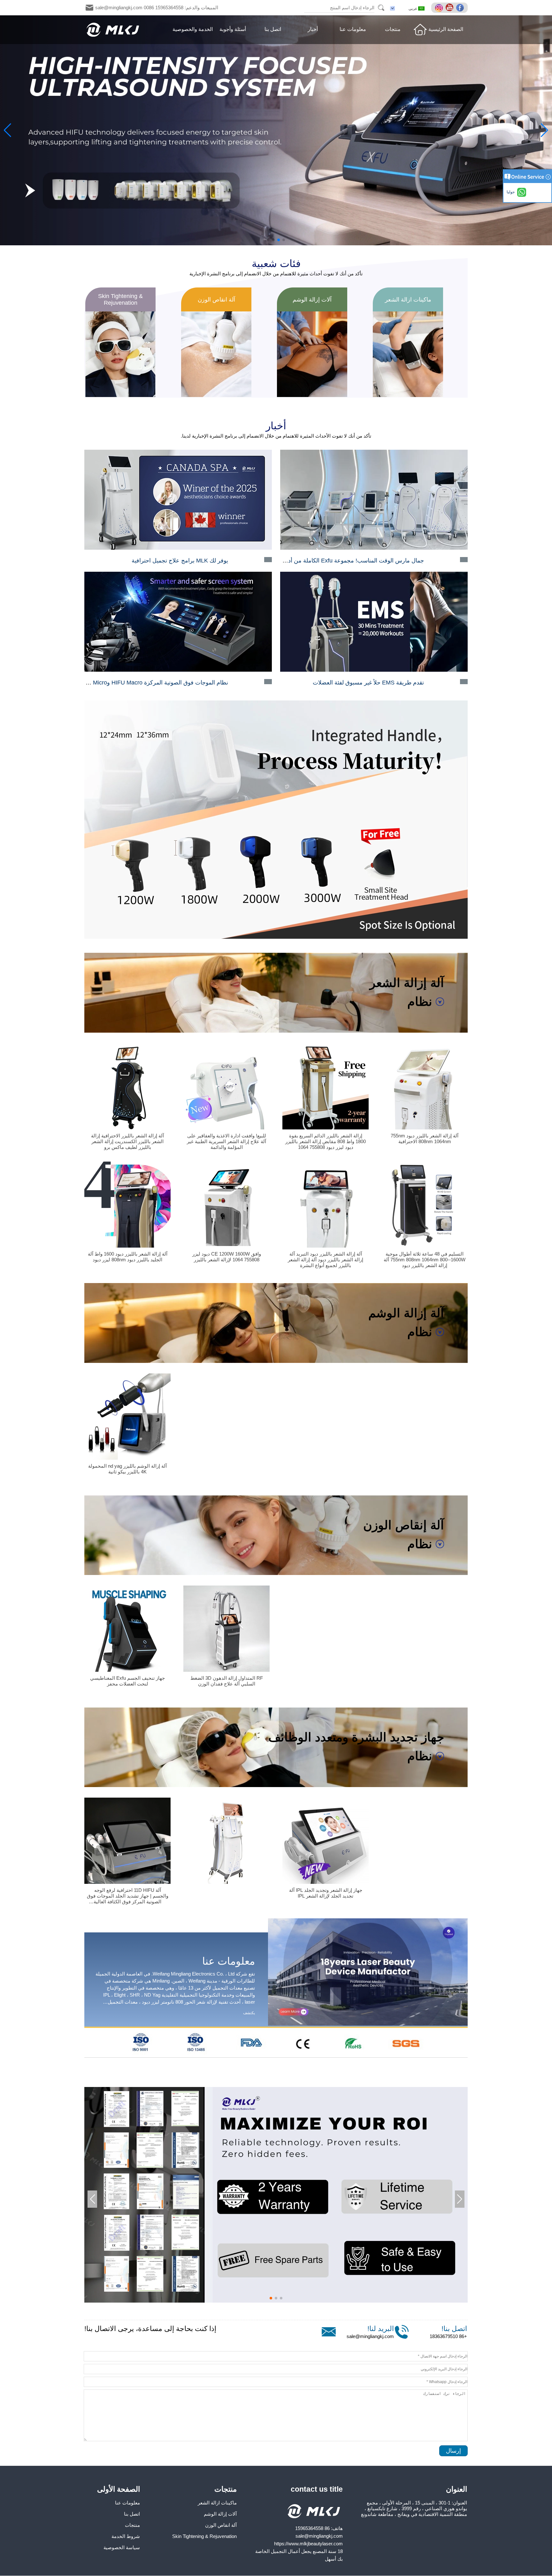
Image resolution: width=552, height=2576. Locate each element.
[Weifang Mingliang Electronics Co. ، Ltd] (113, 30)
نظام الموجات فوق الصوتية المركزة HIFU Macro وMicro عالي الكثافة (145, 683)
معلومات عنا (353, 29)
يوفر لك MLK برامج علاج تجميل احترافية (180, 561)
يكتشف (249, 2013)
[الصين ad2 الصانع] (276, 2055)
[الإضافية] (440, 8)
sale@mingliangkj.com (370, 2336)
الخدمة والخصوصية (193, 29)
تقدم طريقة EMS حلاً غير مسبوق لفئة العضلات (368, 683)
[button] (284, 240)
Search (381, 8)
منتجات (393, 29)
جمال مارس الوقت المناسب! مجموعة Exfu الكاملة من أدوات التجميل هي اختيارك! (326, 561)
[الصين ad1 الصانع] (276, 937)
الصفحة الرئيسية (446, 29)
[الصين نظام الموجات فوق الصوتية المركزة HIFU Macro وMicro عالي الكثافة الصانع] (178, 670)
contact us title (317, 2489)
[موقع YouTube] (450, 8)
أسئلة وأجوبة (233, 29)
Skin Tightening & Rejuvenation (204, 2536)
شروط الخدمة (126, 2536)
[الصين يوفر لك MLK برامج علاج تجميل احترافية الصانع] (178, 548)
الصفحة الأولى (119, 2489)
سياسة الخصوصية (122, 2547)
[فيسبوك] (461, 8)
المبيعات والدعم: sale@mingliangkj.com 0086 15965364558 (157, 8)
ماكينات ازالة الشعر (217, 2503)
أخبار (313, 29)
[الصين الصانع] (226, 1883)
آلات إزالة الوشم (220, 2514)
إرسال (453, 2451)
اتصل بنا (273, 29)
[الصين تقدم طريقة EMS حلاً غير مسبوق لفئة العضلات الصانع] (374, 670)
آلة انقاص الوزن (221, 2525)
